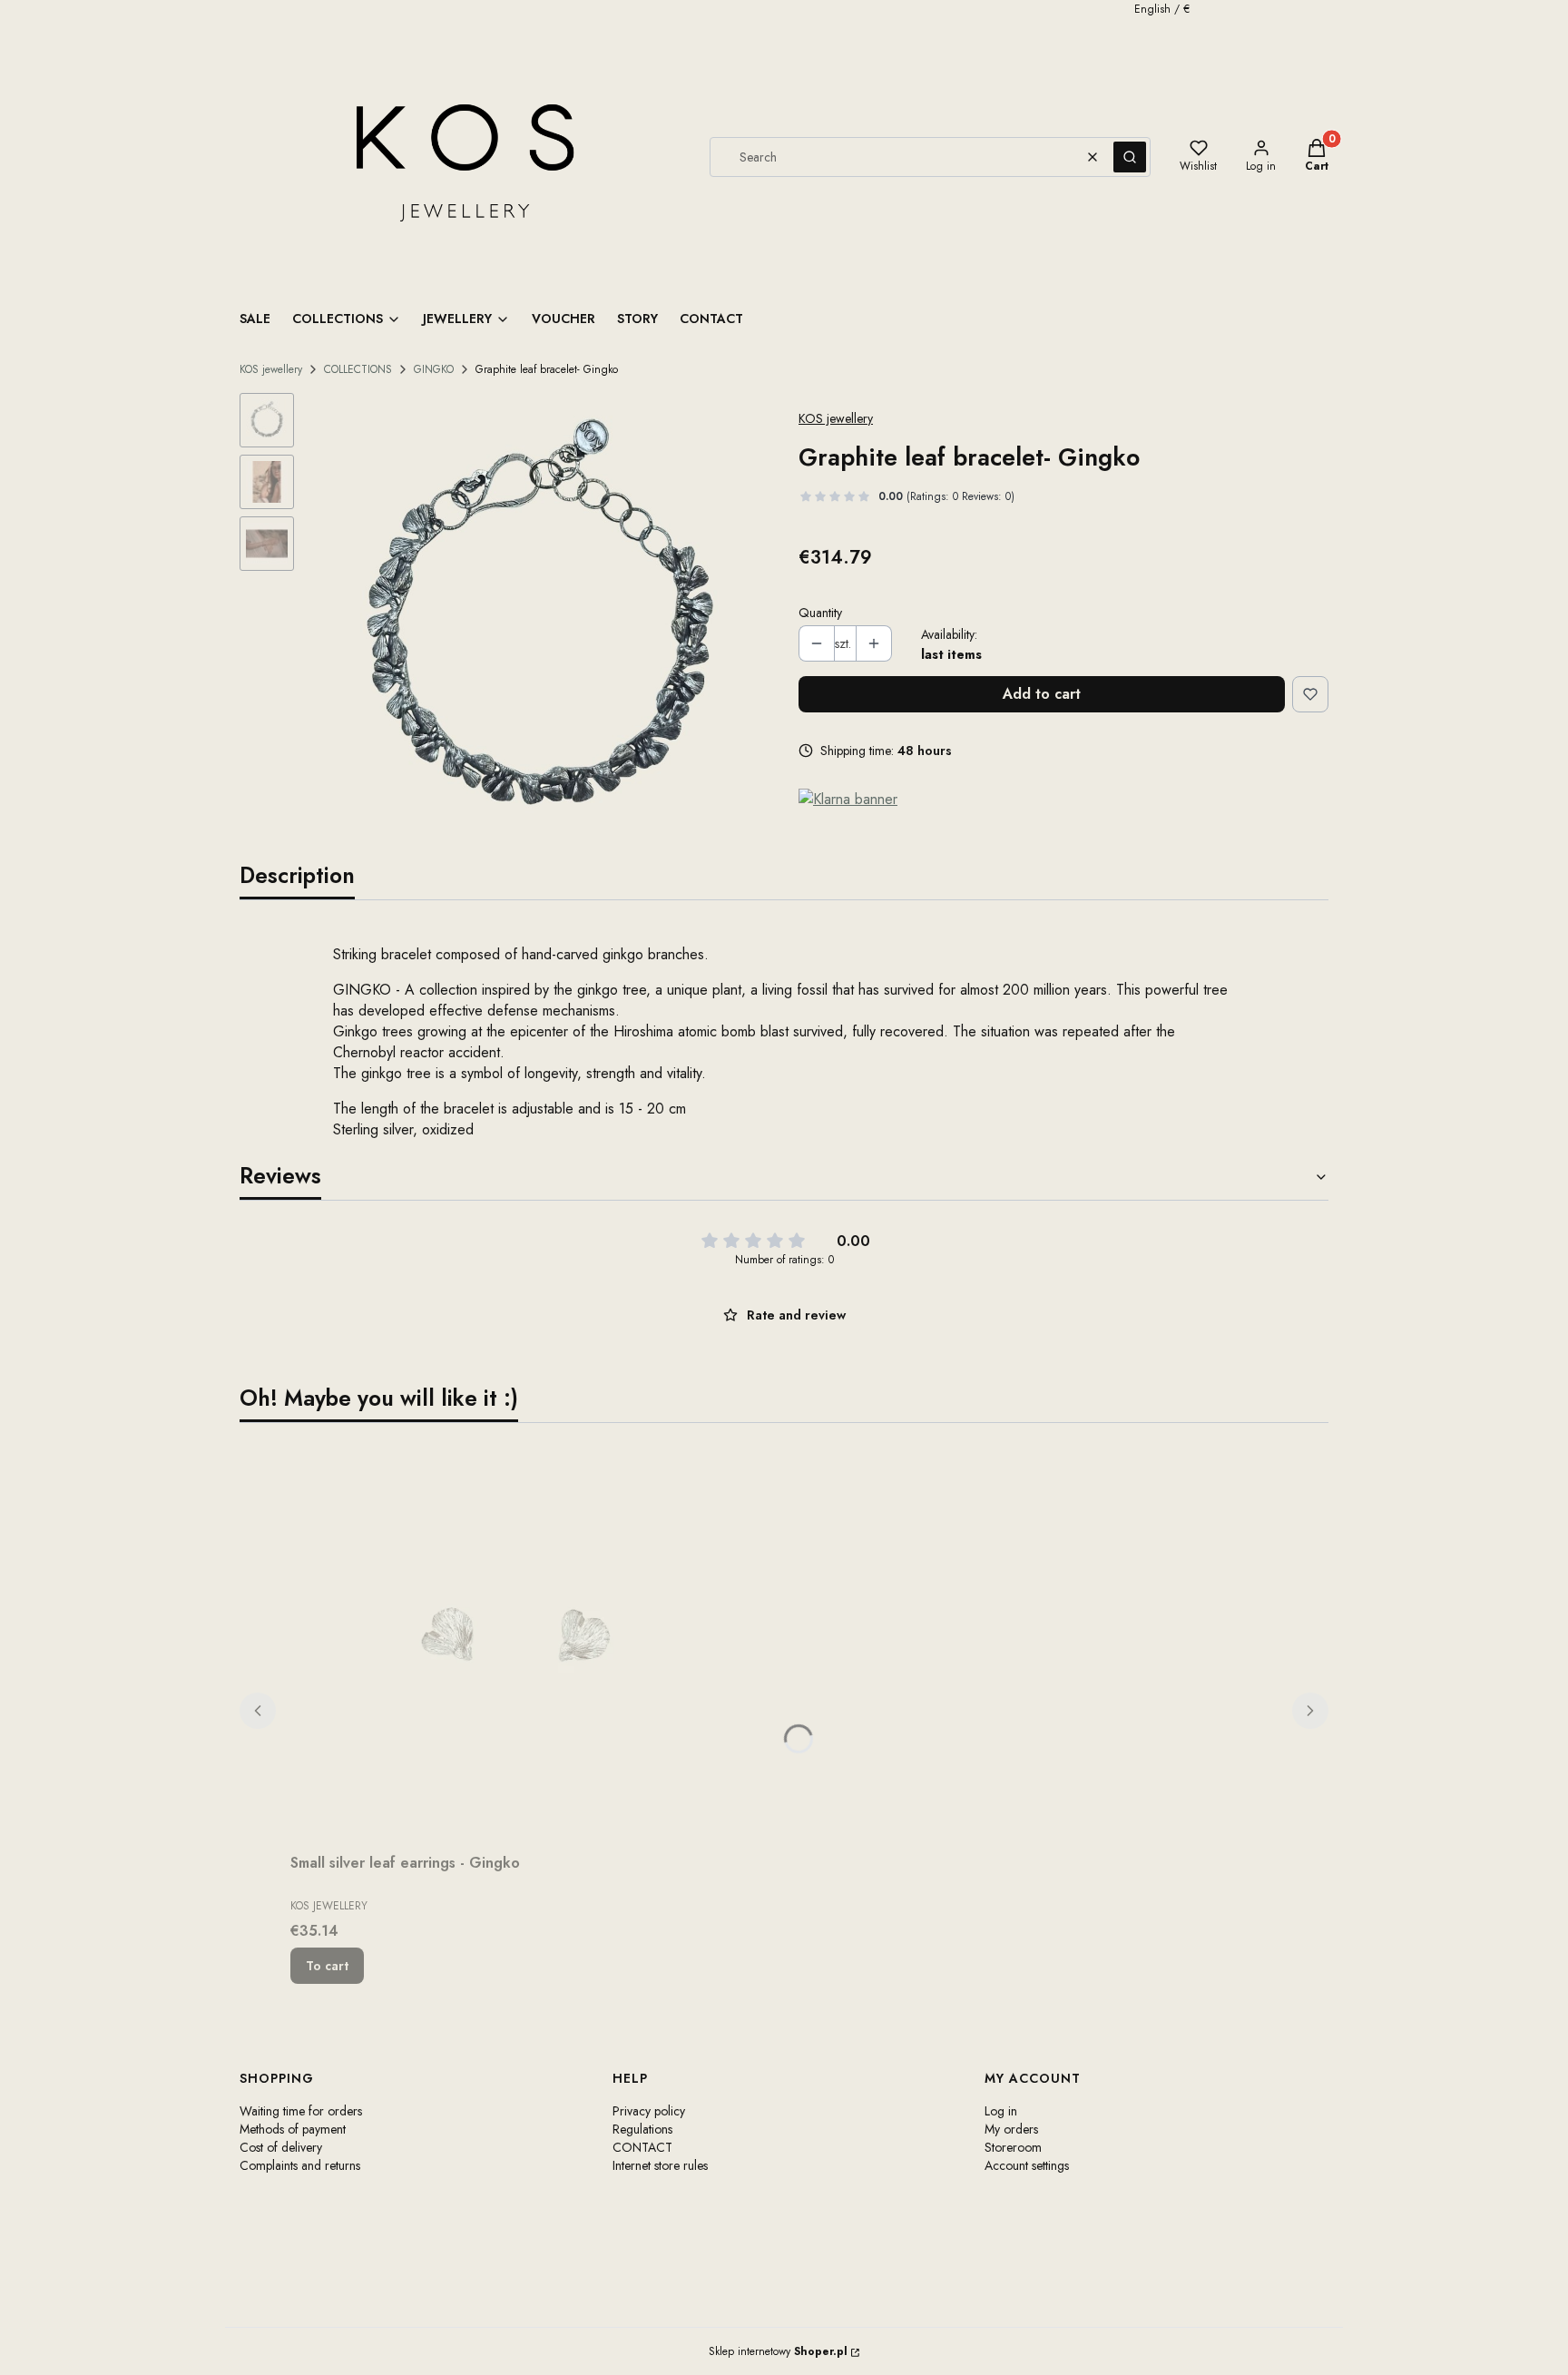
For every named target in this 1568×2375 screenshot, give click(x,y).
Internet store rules (660, 2165)
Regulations (642, 2129)
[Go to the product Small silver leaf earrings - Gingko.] (517, 1642)
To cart (327, 1966)
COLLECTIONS (358, 369)
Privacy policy (649, 2111)
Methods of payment (293, 2129)
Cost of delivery (281, 2147)
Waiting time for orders (301, 2111)
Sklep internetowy (778, 2351)
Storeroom (1013, 2147)
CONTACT (642, 2147)
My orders (1011, 2129)
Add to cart (1042, 694)
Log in (1001, 2111)
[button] (1130, 157)
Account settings (1027, 2165)
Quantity (820, 613)
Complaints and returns (300, 2165)
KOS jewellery (271, 369)
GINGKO (434, 369)
